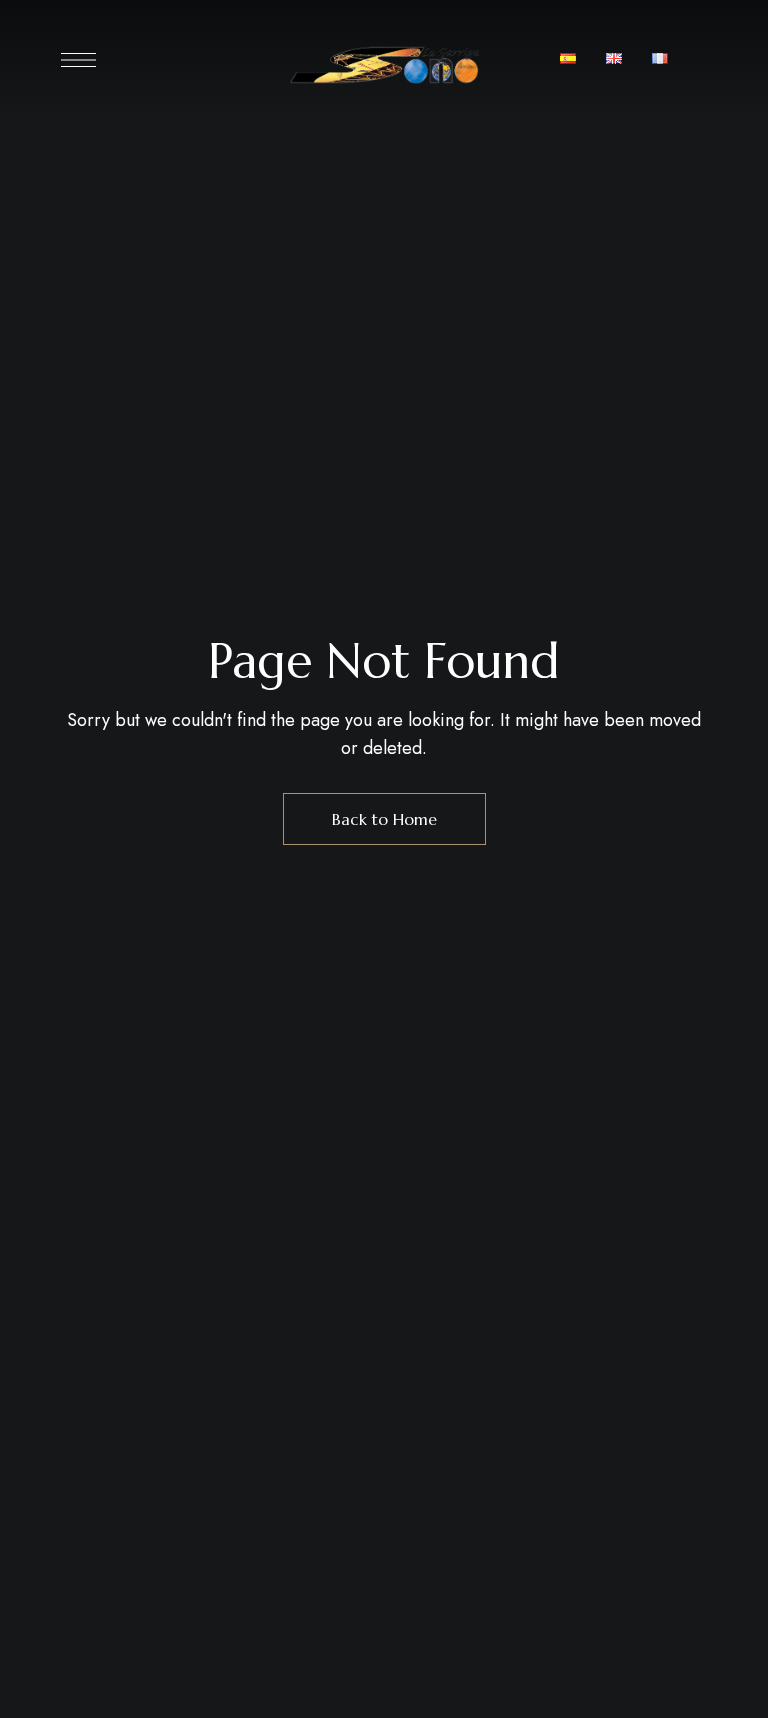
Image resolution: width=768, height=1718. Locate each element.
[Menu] (78, 60)
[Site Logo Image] (384, 65)
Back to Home (384, 819)
